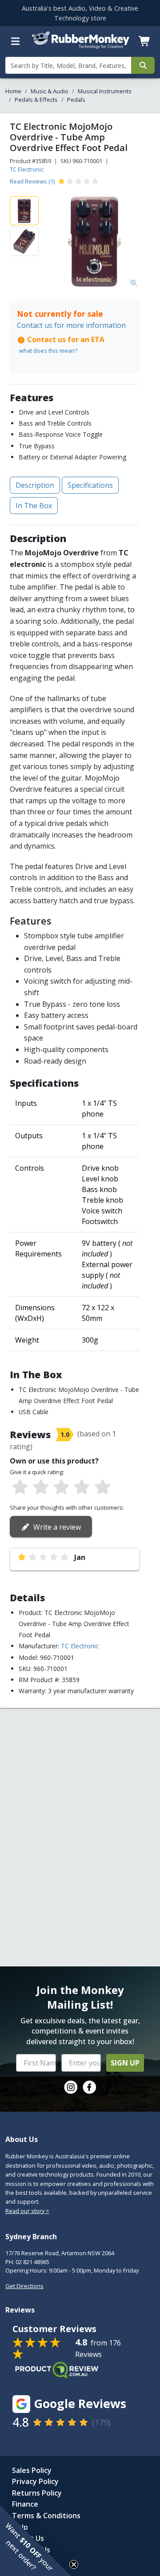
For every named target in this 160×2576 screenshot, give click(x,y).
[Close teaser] (74, 2564)
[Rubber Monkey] (80, 47)
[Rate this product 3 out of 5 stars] (61, 1487)
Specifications (90, 485)
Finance (25, 2504)
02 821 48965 (32, 2262)
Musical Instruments (105, 91)
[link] (71, 2087)
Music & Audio (50, 91)
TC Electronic (27, 169)
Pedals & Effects (36, 100)
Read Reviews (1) (32, 181)
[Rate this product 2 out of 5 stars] (40, 1487)
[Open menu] (16, 41)
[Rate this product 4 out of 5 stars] (82, 1487)
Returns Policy (37, 2493)
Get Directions (24, 2286)
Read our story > (27, 2211)
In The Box (34, 506)
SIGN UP (125, 2063)
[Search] (143, 65)
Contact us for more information (71, 325)
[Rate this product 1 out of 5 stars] (20, 1487)
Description (35, 485)
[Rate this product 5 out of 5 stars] (103, 1487)
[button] (36, 2540)
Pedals (76, 100)
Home (13, 91)
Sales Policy (32, 2470)
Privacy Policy (35, 2481)
